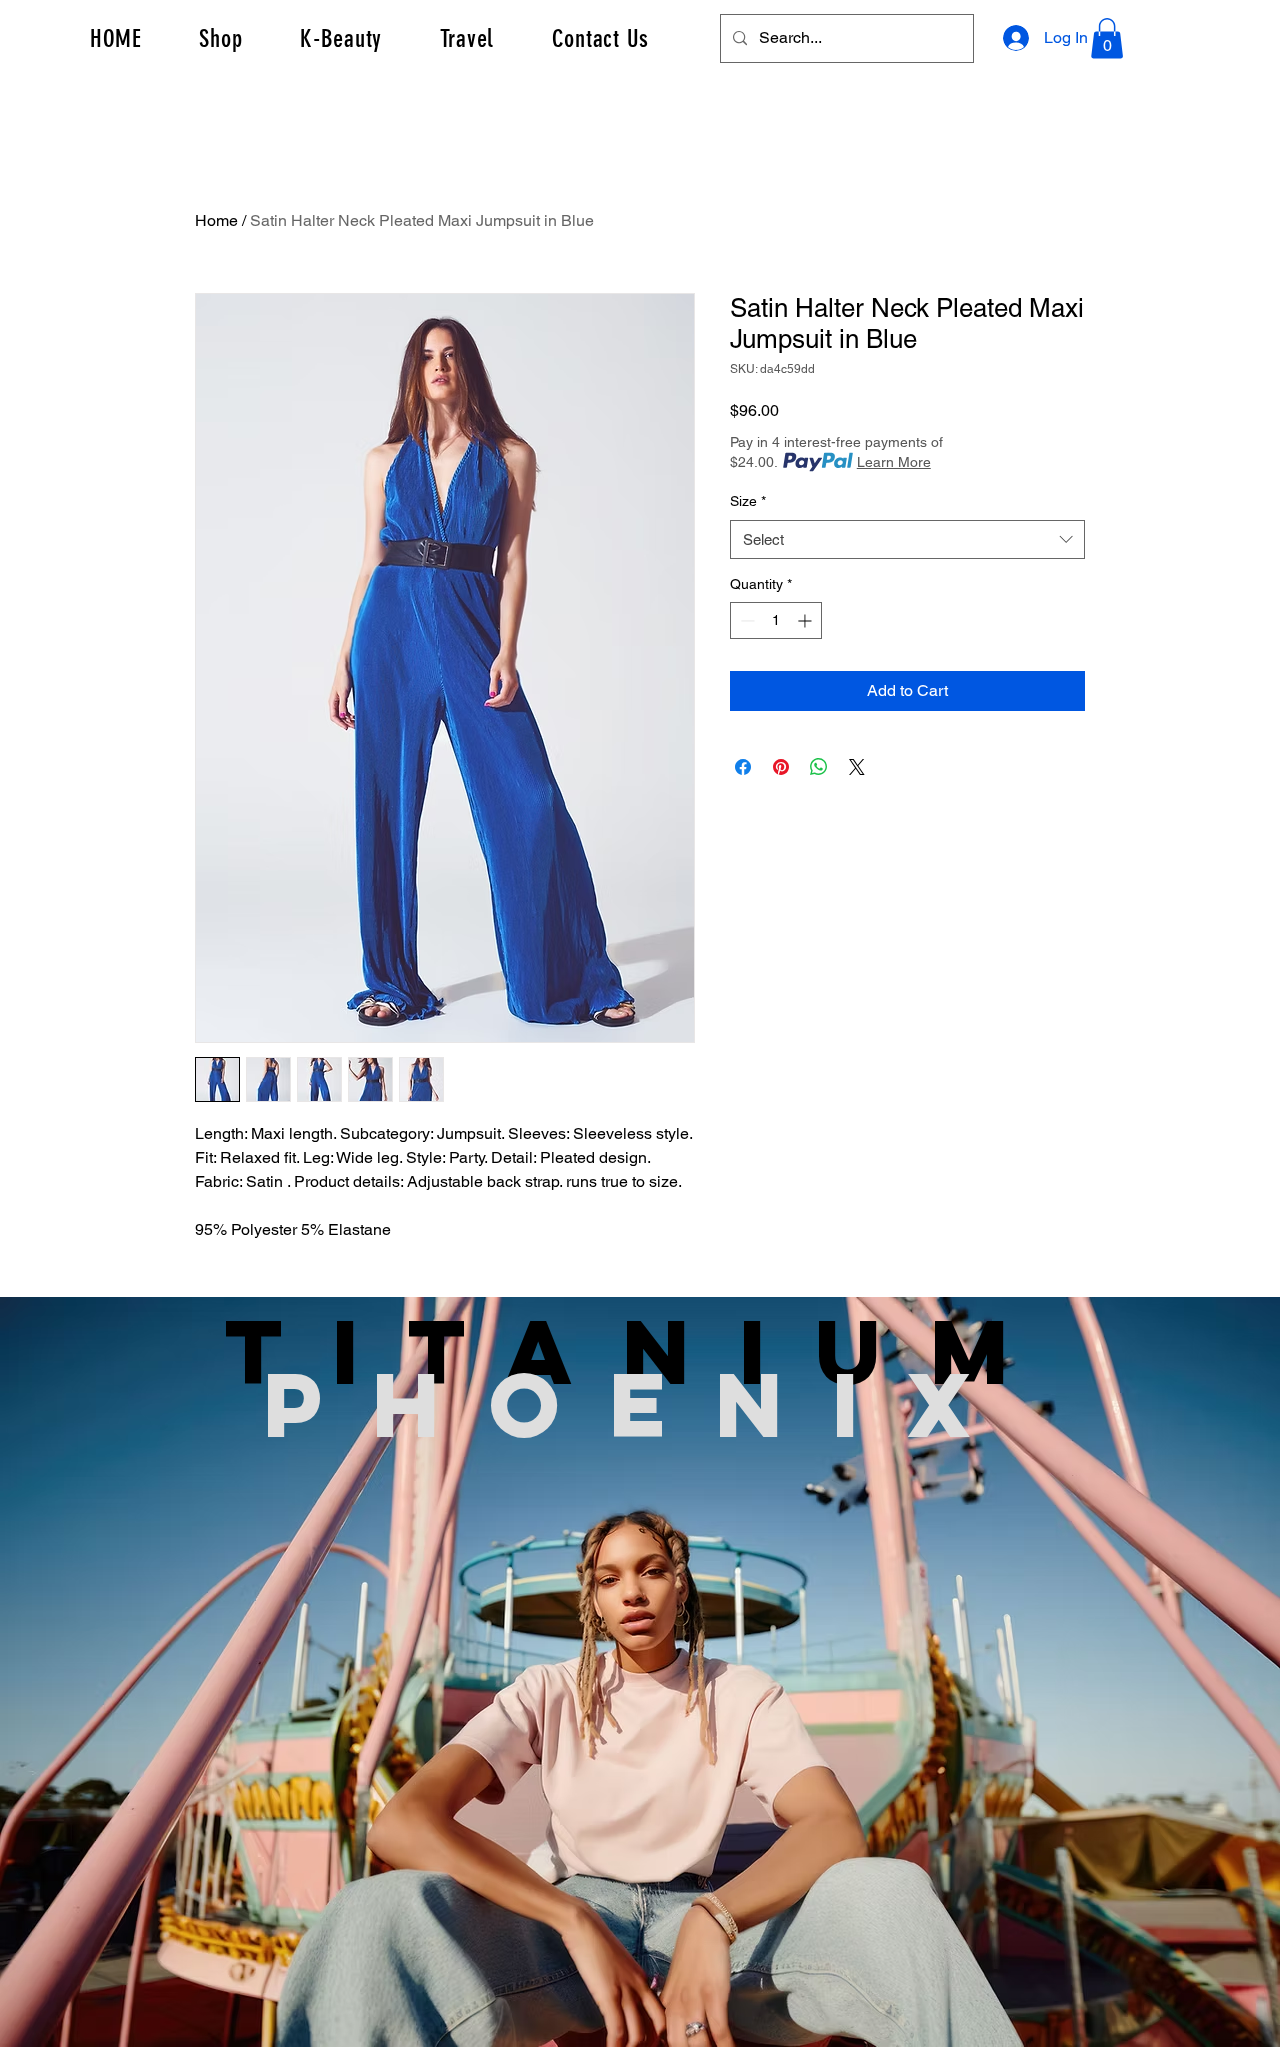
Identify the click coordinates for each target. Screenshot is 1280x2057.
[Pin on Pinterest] (781, 767)
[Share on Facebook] (743, 767)
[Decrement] (745, 620)
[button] (1107, 38)
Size (748, 501)
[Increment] (806, 620)
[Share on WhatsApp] (819, 767)
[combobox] (907, 539)
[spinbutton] (776, 620)
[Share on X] (857, 767)
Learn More (894, 462)
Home (216, 220)
